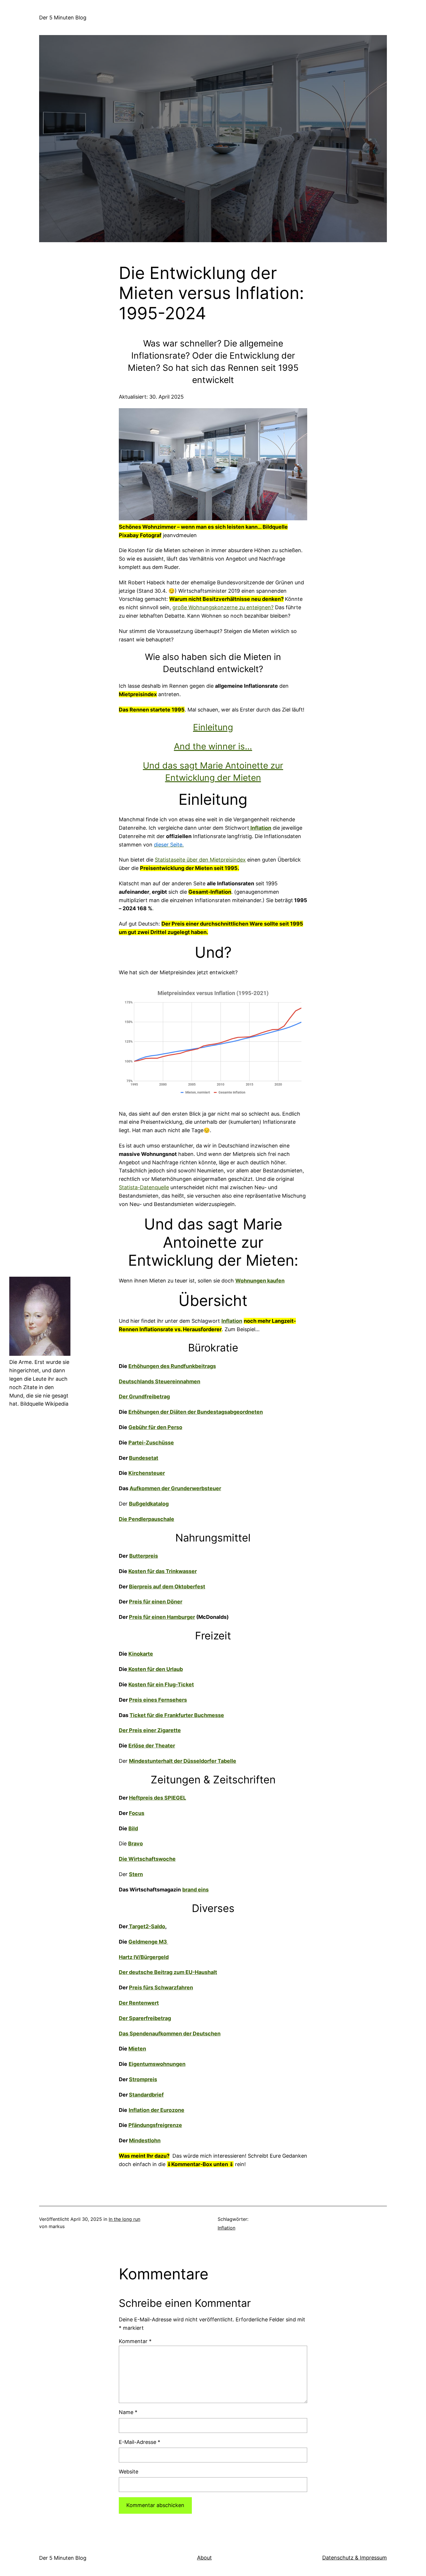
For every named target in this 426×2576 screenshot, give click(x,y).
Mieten (137, 2049)
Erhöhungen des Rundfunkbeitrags (172, 1366)
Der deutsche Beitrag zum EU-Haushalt (168, 1972)
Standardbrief (146, 2095)
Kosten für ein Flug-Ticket (161, 1684)
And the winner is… (213, 746)
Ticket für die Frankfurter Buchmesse (177, 1715)
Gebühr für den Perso (155, 1427)
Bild (133, 1828)
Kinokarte (141, 1654)
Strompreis (143, 2079)
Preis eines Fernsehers (158, 1700)
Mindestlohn (145, 2140)
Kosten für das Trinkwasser (163, 1571)
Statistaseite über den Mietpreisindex (200, 860)
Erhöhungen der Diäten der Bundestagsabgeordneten (196, 1412)
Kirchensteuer (147, 1473)
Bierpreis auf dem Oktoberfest (167, 1587)
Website (129, 2472)
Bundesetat (144, 1458)
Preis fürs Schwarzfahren (161, 1987)
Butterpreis (144, 1556)
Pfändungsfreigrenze (155, 2125)
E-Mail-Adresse (140, 2442)
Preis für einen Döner (156, 1602)
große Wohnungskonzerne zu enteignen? (223, 607)
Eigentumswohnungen (157, 2064)
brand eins (195, 1890)
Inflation (226, 2228)
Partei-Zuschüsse (151, 1443)
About (204, 2558)
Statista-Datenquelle (144, 1187)
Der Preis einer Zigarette (150, 1730)
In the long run (124, 2219)
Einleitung (213, 727)
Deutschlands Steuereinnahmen (160, 1381)
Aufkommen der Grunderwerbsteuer (175, 1488)
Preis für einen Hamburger (162, 1617)
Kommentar (135, 2341)
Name (128, 2412)
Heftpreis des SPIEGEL (158, 1798)
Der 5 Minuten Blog (63, 18)
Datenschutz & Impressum (355, 2558)
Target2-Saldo (146, 1926)
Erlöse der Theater (152, 1746)
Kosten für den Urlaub (155, 1669)
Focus (137, 1813)
